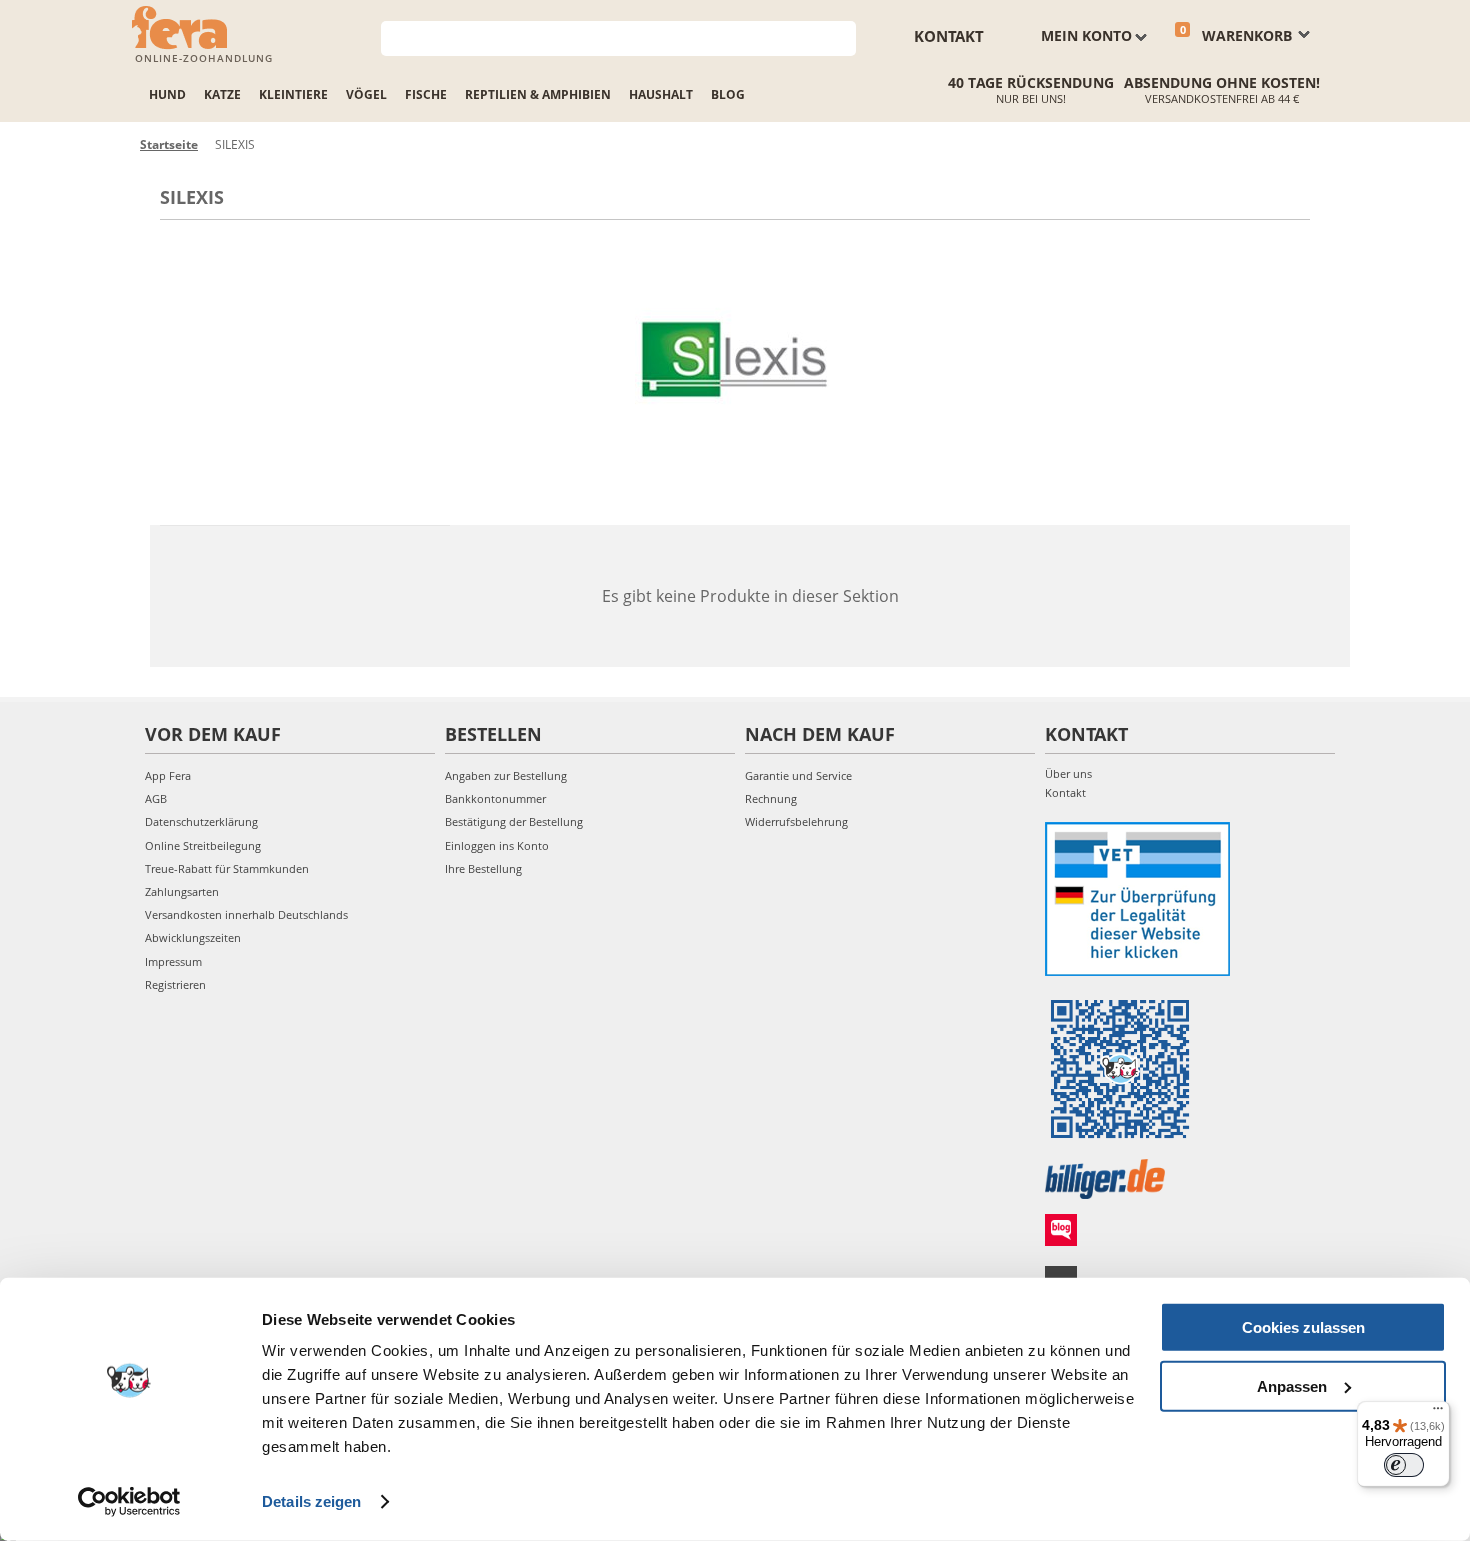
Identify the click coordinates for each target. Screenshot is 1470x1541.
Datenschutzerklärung (201, 821)
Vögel (366, 94)
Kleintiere (293, 94)
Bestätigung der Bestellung (514, 821)
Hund (167, 94)
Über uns (1068, 773)
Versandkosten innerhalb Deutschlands (246, 914)
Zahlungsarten (182, 891)
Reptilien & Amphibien (538, 94)
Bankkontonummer (495, 798)
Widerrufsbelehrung (796, 821)
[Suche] (841, 36)
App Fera (168, 775)
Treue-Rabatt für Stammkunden (227, 868)
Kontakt (949, 36)
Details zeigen (311, 1501)
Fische (426, 94)
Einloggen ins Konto (497, 845)
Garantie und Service (798, 775)
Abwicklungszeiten (193, 937)
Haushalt (661, 94)
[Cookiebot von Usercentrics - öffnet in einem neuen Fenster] (129, 1502)
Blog (728, 94)
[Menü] (1438, 1413)
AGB (156, 798)
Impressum (173, 961)
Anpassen (1292, 1385)
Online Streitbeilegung (203, 845)
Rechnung (771, 798)
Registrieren (175, 984)
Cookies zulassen (1303, 1327)
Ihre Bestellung (483, 868)
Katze (222, 94)
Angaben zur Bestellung (506, 775)
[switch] (1404, 1465)
